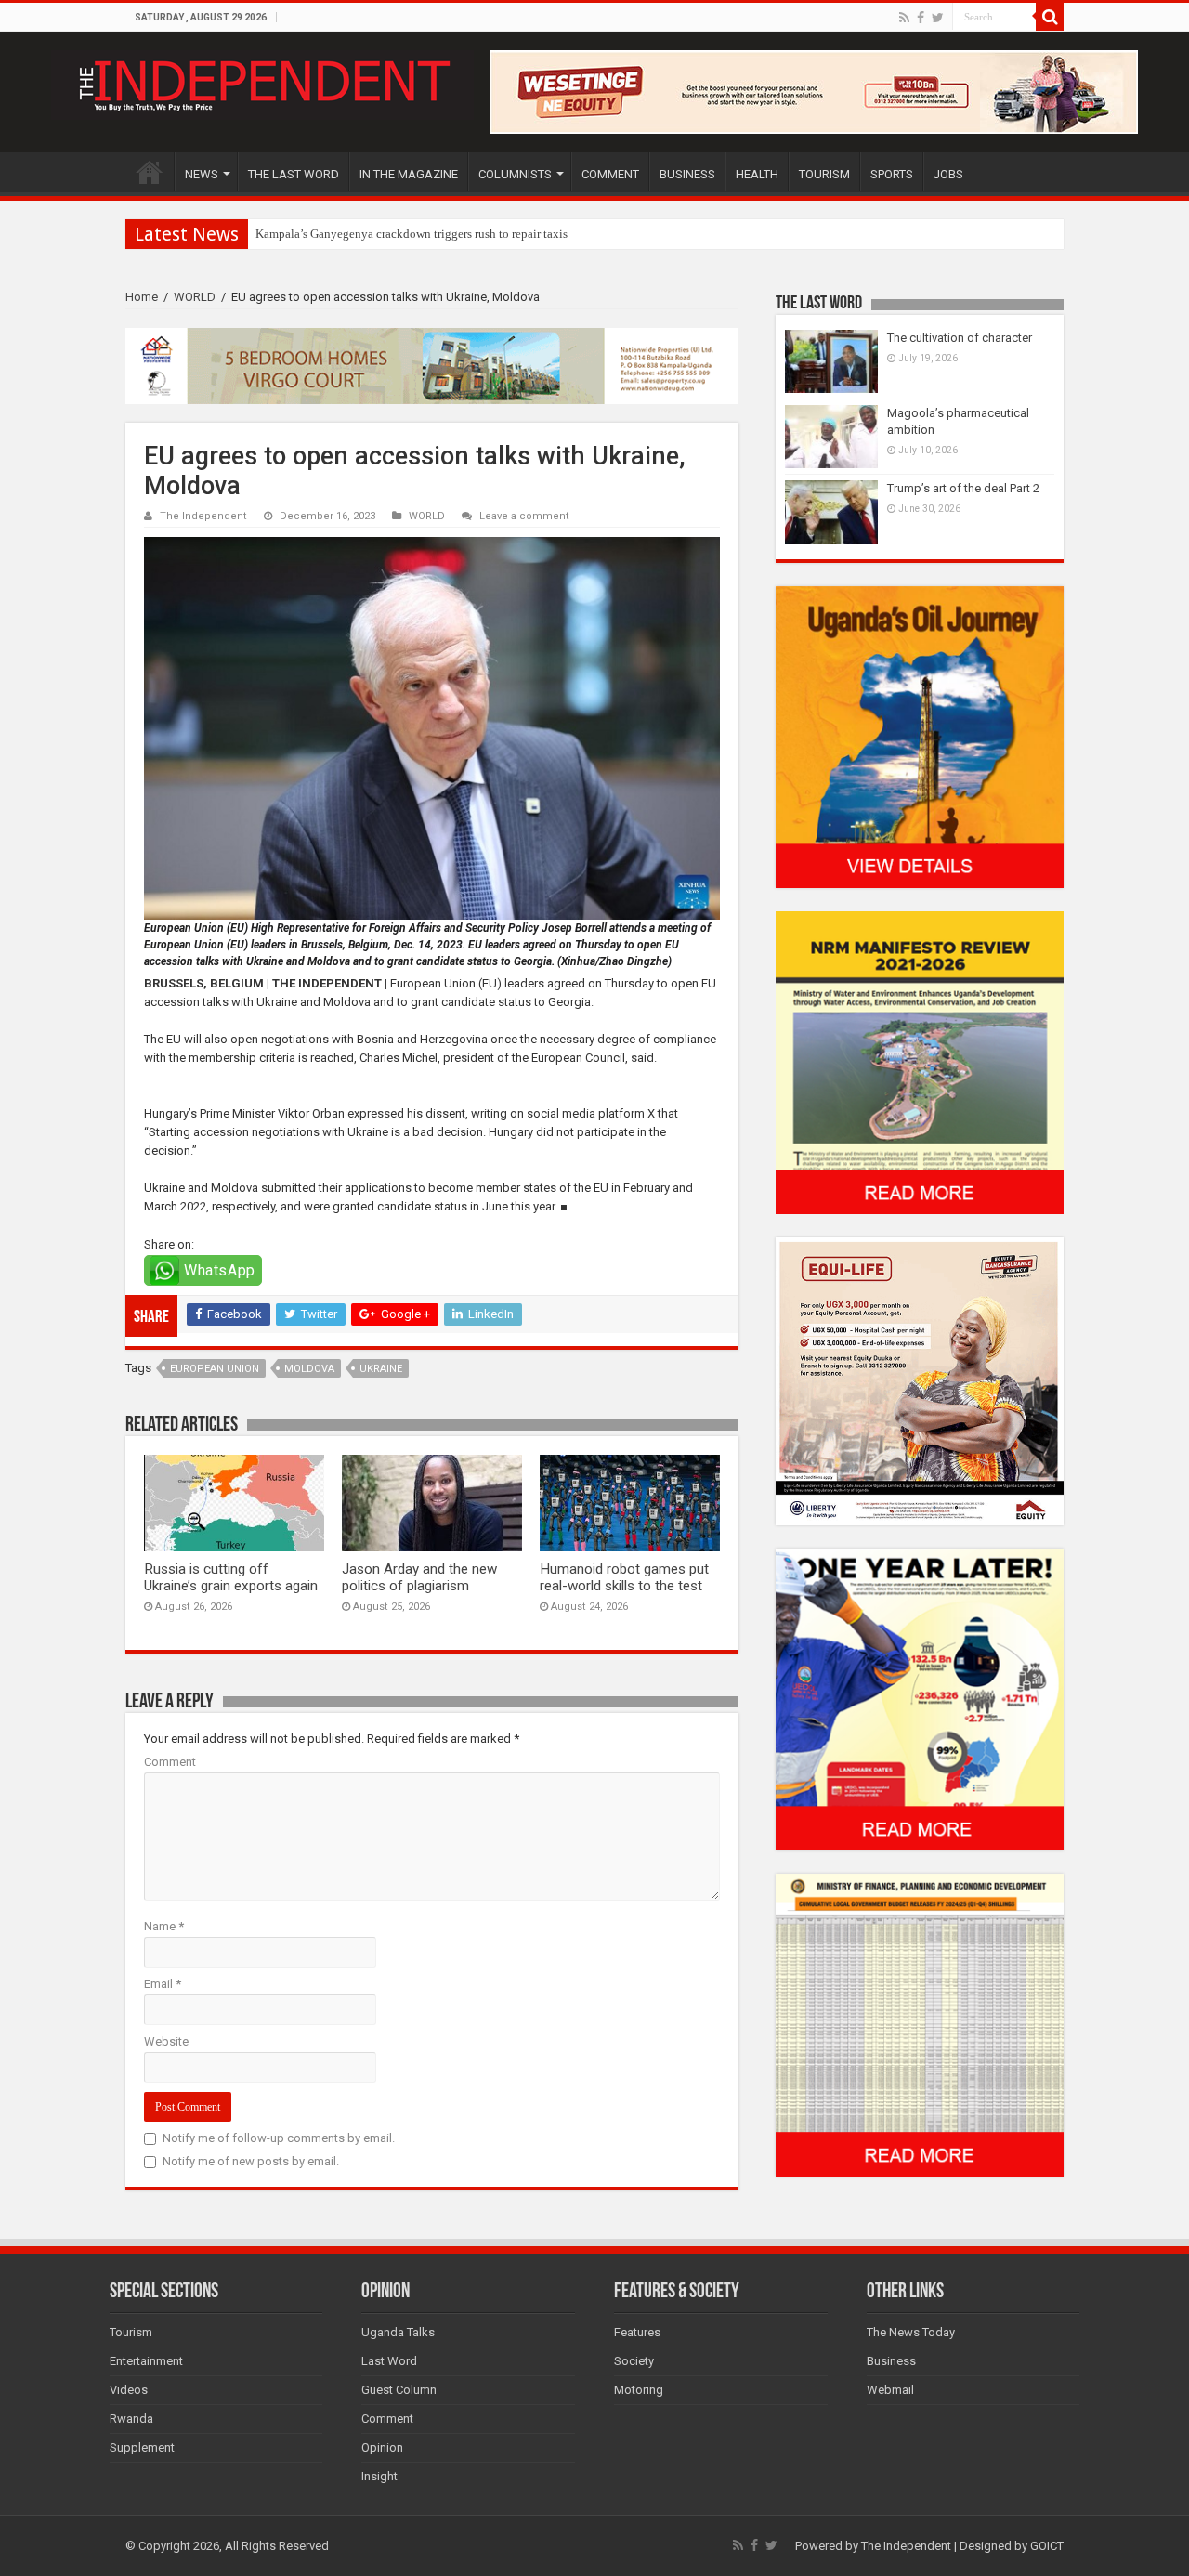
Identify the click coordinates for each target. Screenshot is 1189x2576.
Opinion (382, 2447)
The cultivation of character (960, 338)
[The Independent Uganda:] (262, 82)
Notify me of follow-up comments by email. (279, 2138)
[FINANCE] (920, 2025)
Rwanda (131, 2419)
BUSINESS (687, 174)
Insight (379, 2476)
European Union (215, 1369)
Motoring (639, 2390)
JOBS (948, 174)
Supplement (142, 2447)
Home (142, 297)
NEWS (202, 174)
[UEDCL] (920, 1699)
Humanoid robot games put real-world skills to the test (624, 1577)
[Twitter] (938, 18)
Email (163, 1984)
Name (164, 1926)
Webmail (890, 2390)
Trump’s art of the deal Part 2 (963, 488)
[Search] (1050, 17)
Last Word (389, 2361)
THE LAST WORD (294, 174)
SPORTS (892, 174)
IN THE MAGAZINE (409, 174)
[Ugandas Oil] (920, 736)
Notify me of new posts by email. (251, 2161)
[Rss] (904, 18)
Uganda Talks (398, 2332)
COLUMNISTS (515, 174)
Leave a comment (524, 516)
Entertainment (146, 2361)
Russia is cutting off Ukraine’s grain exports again (231, 1577)
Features (637, 2332)
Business (891, 2361)
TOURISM (824, 174)
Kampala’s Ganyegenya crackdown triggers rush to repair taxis (412, 234)
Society (634, 2361)
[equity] (920, 1380)
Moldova (309, 1369)
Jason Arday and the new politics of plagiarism (419, 1577)
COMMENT (610, 174)
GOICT (1047, 2546)
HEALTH (757, 174)
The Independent (203, 516)
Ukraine (381, 1369)
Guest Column (399, 2390)
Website (166, 2041)
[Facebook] (921, 18)
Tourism (131, 2332)
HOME (150, 172)
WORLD (195, 297)
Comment (170, 1762)
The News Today (911, 2332)
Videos (129, 2390)
